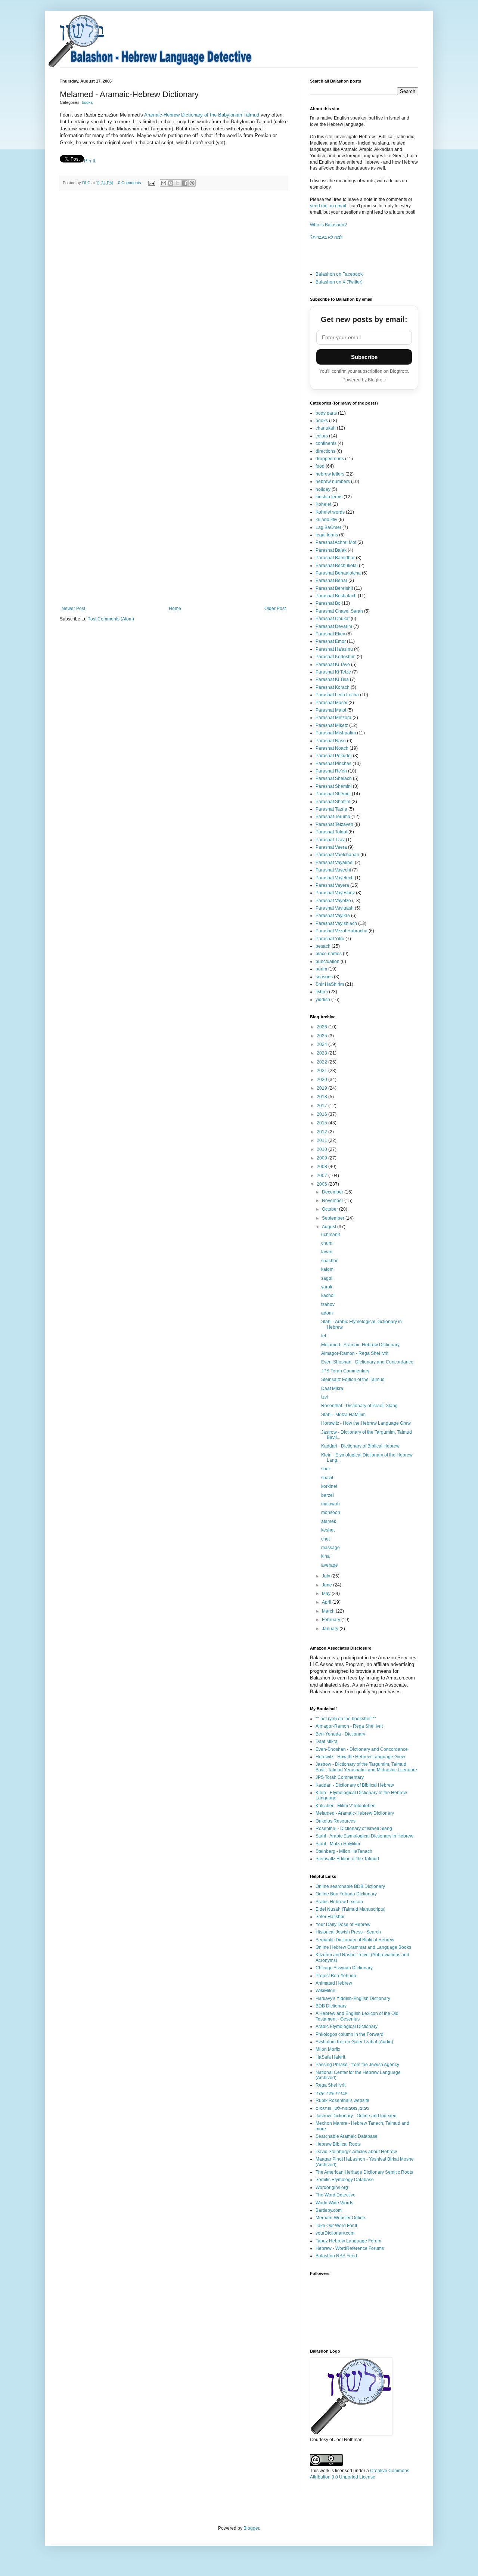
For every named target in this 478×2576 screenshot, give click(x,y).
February (332, 1620)
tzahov (328, 1304)
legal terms (327, 535)
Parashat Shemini (334, 786)
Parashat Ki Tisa (332, 679)
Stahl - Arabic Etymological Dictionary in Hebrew (364, 1836)
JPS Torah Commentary (345, 1371)
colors (322, 436)
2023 (322, 1053)
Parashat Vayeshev (335, 893)
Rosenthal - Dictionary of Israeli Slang (359, 1406)
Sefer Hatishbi (330, 1917)
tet (324, 1336)
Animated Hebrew (334, 1983)
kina (325, 1556)
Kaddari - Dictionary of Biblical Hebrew (360, 1446)
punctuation (328, 962)
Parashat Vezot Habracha (342, 931)
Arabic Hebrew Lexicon (339, 1902)
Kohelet (323, 504)
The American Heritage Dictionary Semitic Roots (364, 2172)
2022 (322, 1062)
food (320, 466)
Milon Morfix (328, 2049)
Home (175, 609)
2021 (322, 1071)
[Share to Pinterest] (192, 183)
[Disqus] (174, 300)
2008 (322, 1167)
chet (325, 1539)
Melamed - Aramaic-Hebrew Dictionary (360, 1345)
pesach (323, 946)
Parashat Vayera (332, 885)
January (331, 1629)
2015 (322, 1123)
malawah (330, 1504)
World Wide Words (334, 2203)
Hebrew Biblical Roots (338, 2144)
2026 (322, 1027)
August (330, 1227)
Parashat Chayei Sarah (339, 611)
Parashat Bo (328, 603)
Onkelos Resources (336, 1821)
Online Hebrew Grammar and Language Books (363, 1947)
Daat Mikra (332, 1388)
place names (329, 954)
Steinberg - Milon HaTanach (344, 1851)
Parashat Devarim (334, 626)
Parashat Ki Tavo (333, 665)
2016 (322, 1114)
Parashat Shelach (334, 778)
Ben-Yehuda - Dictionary (340, 1734)
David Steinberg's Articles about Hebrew (356, 2152)
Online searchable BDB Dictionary (350, 1886)
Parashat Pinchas (333, 764)
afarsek (329, 1521)
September (334, 1218)
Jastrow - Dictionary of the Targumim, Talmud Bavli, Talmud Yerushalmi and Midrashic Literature (366, 1767)
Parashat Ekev (330, 634)
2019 (322, 1088)
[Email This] (164, 183)
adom (327, 1313)
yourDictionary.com (335, 2233)
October (330, 1209)
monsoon (331, 1513)
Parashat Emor (331, 641)
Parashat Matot (331, 710)
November (333, 1201)
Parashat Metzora (333, 718)
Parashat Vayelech (335, 878)
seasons (324, 977)
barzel (328, 1495)
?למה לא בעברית (326, 237)
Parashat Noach (332, 748)
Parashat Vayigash (335, 908)
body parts (326, 413)
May (327, 1594)
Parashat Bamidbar (335, 558)
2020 (322, 1080)
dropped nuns (330, 459)
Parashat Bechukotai (337, 566)
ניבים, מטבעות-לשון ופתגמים (342, 2108)
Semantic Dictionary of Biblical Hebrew (355, 1940)
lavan (327, 1252)
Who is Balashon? (328, 225)
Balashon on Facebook (339, 274)
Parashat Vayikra (333, 916)
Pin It (90, 161)
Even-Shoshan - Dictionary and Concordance (367, 1362)
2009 (322, 1158)
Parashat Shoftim (333, 802)
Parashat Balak (331, 550)
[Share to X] (178, 183)
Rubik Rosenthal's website (342, 2100)
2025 (322, 1036)
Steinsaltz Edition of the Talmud (353, 1380)
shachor (329, 1261)
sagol (327, 1278)
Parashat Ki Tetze (333, 672)
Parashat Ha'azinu (334, 649)
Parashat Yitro (330, 939)
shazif (327, 1478)
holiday (323, 489)
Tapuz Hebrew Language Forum (348, 2241)
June (328, 1585)
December (333, 1192)
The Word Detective (336, 2195)
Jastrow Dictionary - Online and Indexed (356, 2116)
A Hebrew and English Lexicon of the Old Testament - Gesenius (357, 2016)
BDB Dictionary (331, 2006)
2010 (322, 1149)
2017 (322, 1106)
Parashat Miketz (332, 725)
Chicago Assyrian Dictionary (344, 1968)
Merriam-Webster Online (340, 2218)
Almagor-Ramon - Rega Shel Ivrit (355, 1353)
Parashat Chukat (333, 619)
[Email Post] (151, 183)
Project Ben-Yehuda (336, 1976)
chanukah (326, 428)
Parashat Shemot (333, 794)
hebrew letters (330, 474)
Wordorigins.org (332, 2188)
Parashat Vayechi (333, 870)
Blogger (251, 2528)
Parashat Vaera (331, 847)
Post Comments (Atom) (111, 619)
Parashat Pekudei (334, 756)
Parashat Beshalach (336, 596)
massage (330, 1548)
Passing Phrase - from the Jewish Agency (357, 2065)
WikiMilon (325, 1991)
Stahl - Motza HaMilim (343, 1415)
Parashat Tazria (331, 809)
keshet (328, 1530)
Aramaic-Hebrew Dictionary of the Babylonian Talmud (202, 115)
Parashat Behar (331, 580)
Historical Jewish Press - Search (348, 1932)
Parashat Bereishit (334, 588)
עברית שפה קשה (331, 2093)
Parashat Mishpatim (336, 733)
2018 (322, 1097)
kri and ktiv (326, 520)
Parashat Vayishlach (336, 923)
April (327, 1602)
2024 (322, 1044)
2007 (322, 1176)
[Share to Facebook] (185, 183)
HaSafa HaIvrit (330, 2057)
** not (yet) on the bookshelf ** (346, 1719)
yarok (327, 1287)
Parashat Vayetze (333, 901)
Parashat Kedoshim (336, 657)
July (327, 1576)
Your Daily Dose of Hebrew (343, 1925)
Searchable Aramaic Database (347, 2136)
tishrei (322, 992)
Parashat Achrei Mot (336, 542)
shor (326, 1469)
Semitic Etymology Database (345, 2180)
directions (325, 451)
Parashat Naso (331, 741)
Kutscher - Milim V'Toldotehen (346, 1806)
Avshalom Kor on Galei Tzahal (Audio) (354, 2042)
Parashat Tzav (330, 840)
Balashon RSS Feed (336, 2256)
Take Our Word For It (336, 2226)
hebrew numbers (333, 482)
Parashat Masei (331, 703)
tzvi (325, 1397)
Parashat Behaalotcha (338, 573)
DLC (87, 183)
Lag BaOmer (328, 527)
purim (321, 969)
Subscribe (364, 357)
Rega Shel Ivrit (330, 2085)
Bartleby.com (329, 2210)
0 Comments (130, 183)
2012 (322, 1132)
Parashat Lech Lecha (337, 695)
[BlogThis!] (171, 183)
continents (326, 443)
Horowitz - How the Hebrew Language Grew (366, 1423)
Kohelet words (330, 512)
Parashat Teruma (333, 817)
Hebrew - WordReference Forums (350, 2248)
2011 (322, 1140)
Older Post (275, 609)
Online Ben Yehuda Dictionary (346, 1894)
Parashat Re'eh (331, 771)
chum (327, 1243)
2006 (322, 1184)
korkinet (329, 1486)
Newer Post (73, 609)
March (329, 1611)
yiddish (323, 1000)
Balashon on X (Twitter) (339, 282)
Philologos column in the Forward (350, 2034)
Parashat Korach (333, 687)
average (330, 1565)
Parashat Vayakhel (335, 863)
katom (327, 1269)
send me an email (328, 206)
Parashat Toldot (331, 832)
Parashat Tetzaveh (334, 824)
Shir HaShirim (330, 984)
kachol (328, 1295)
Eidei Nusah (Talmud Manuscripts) (350, 1909)
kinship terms (329, 497)
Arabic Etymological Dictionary (347, 2027)
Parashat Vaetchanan (337, 855)
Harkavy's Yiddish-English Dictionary (353, 1998)
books (87, 102)
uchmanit (330, 1235)
